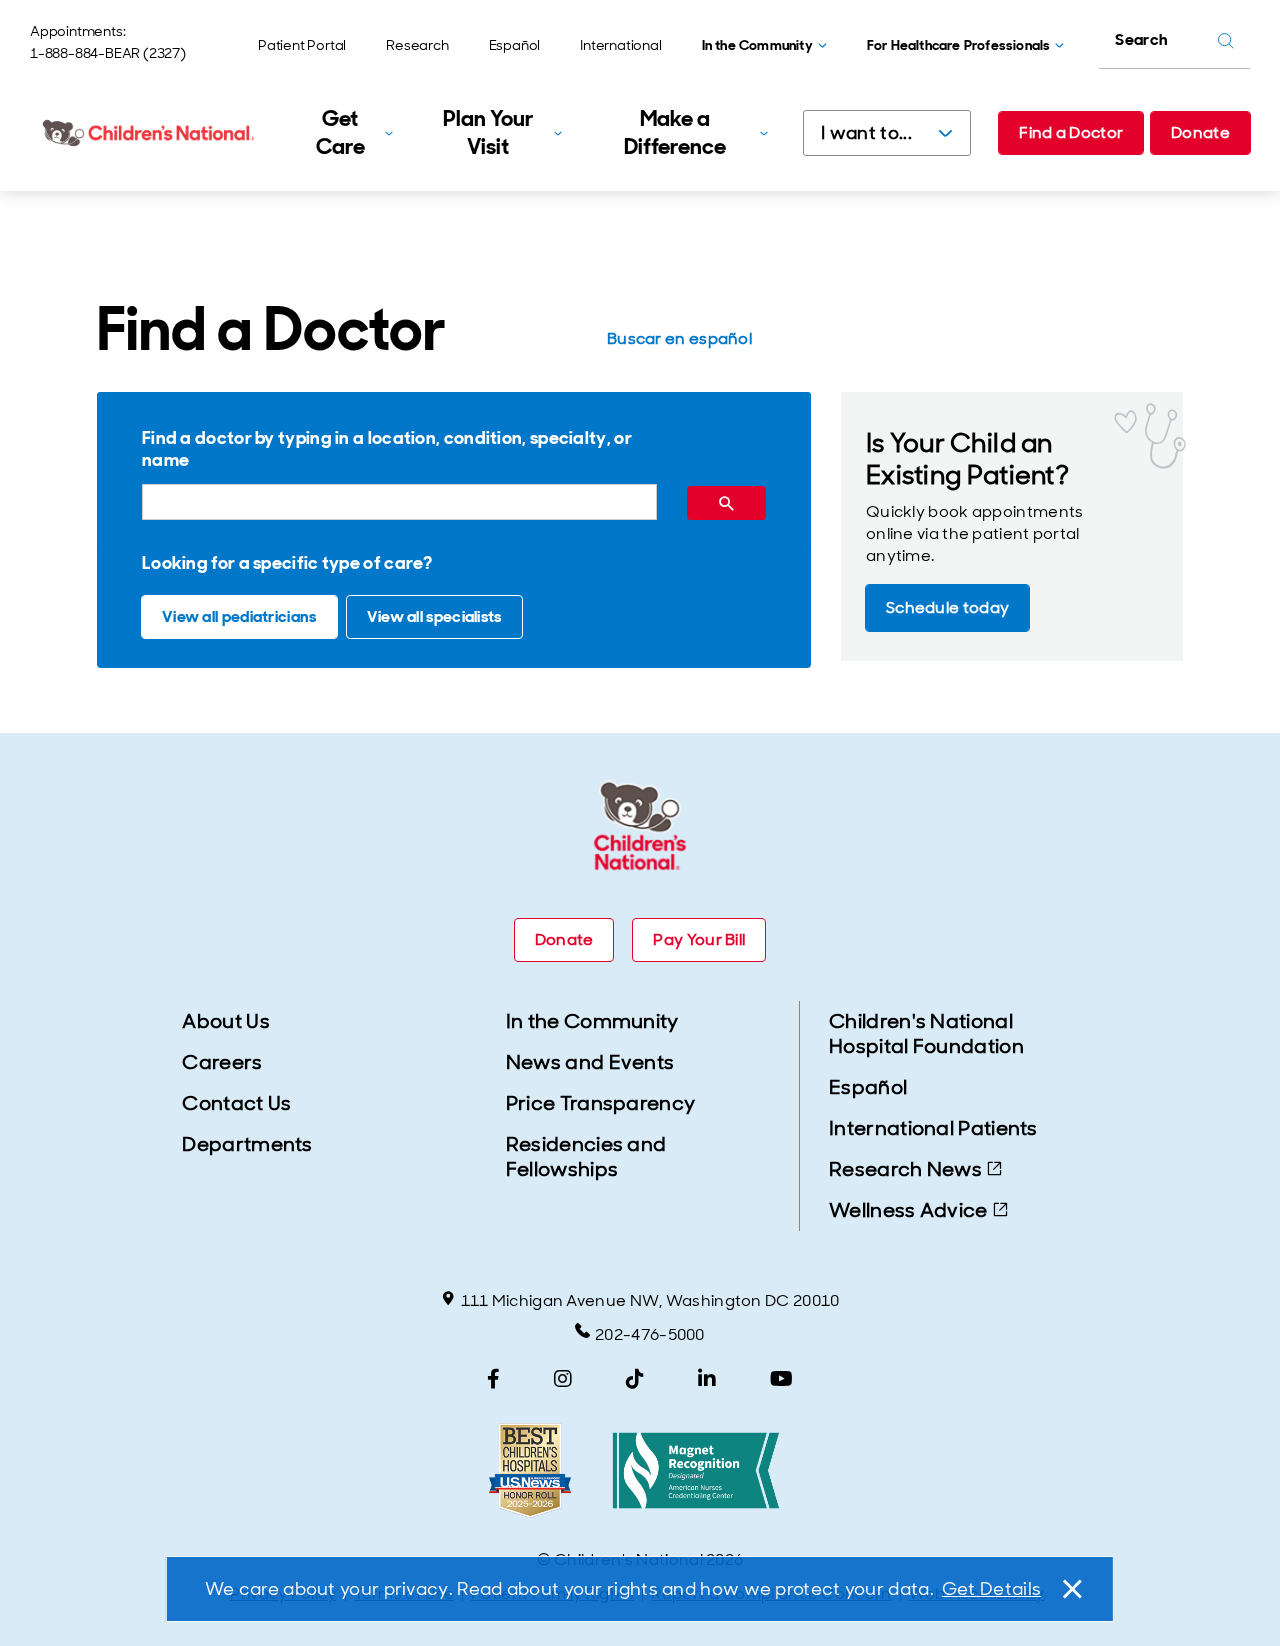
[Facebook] (493, 1379)
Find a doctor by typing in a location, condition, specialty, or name (387, 449)
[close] (1071, 1589)
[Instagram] (563, 1379)
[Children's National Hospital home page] (150, 133)
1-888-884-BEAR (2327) (108, 53)
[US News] (530, 1470)
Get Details (991, 1589)
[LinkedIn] (707, 1379)
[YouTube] (781, 1379)
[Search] (726, 503)
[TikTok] (635, 1379)
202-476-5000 (650, 1334)
